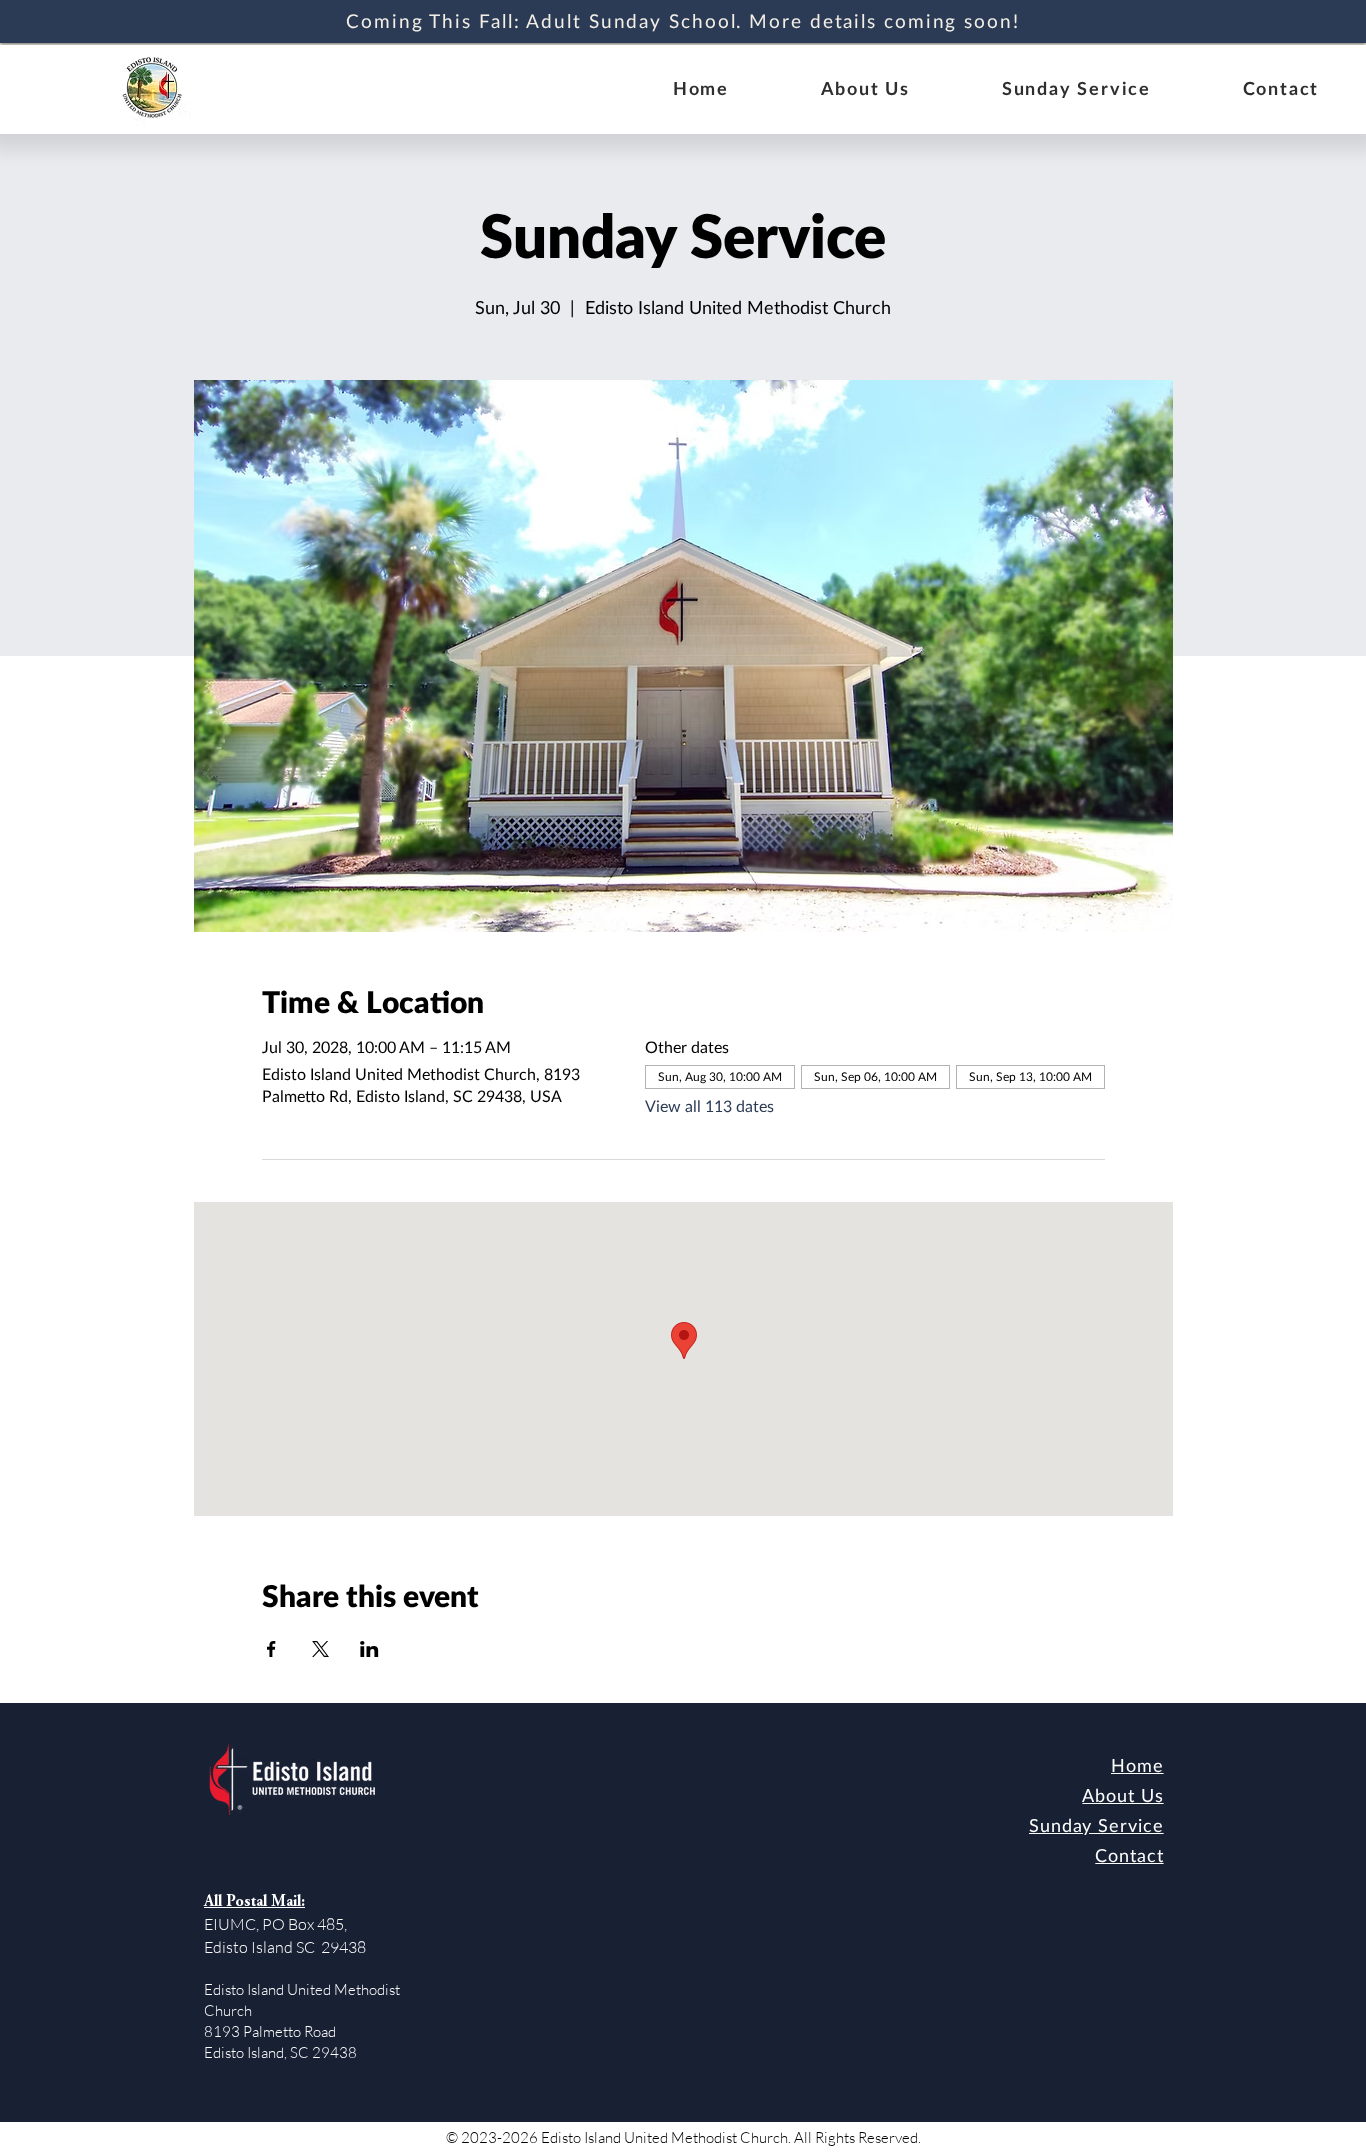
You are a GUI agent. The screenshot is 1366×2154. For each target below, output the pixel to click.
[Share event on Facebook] (271, 1649)
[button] (865, 89)
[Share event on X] (320, 1649)
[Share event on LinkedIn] (369, 1649)
